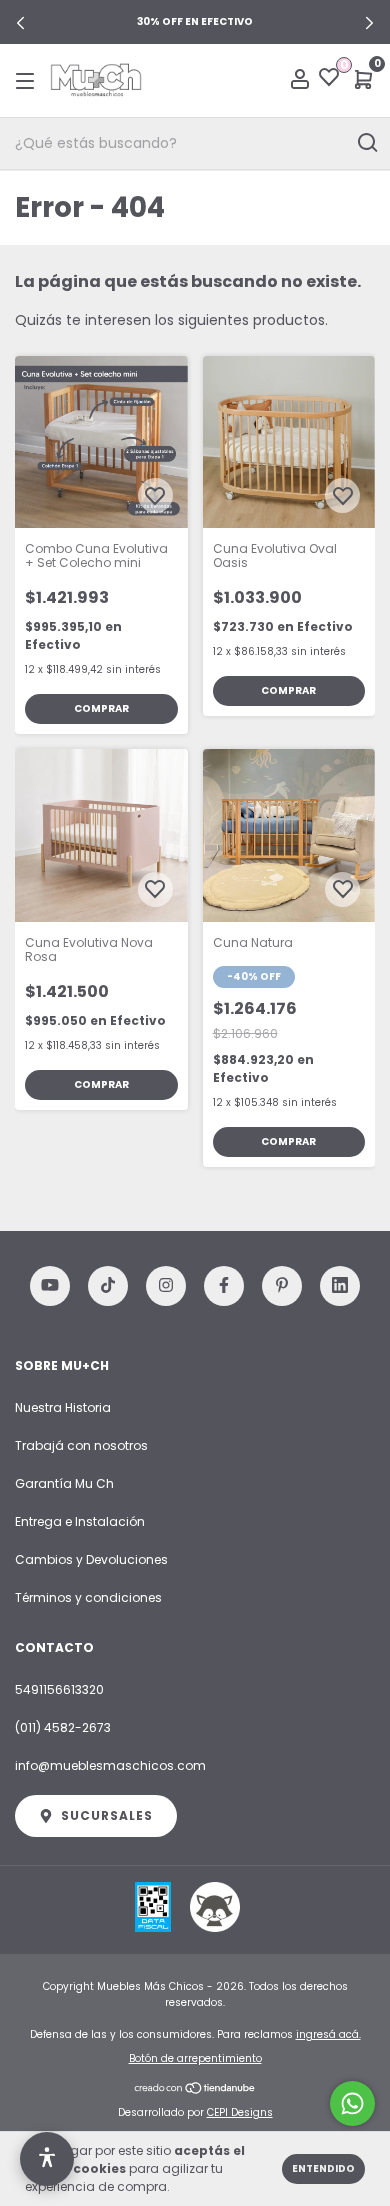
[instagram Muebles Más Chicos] (166, 1286)
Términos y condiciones (88, 1597)
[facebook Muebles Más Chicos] (224, 1286)
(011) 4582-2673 (63, 1727)
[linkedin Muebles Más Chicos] (340, 1286)
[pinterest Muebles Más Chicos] (282, 1286)
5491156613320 (59, 1689)
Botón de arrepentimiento (195, 2058)
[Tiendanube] (195, 2090)
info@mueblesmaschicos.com (110, 1765)
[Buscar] (366, 143)
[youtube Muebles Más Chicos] (50, 1286)
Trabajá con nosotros (81, 1445)
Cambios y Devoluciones (91, 1559)
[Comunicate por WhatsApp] (352, 2103)
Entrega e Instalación (80, 1521)
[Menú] (28, 80)
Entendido (323, 2168)
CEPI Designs (240, 2112)
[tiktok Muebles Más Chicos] (108, 1286)
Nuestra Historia (63, 1407)
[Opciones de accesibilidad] (47, 2159)
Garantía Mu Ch (64, 1483)
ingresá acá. (328, 2034)
